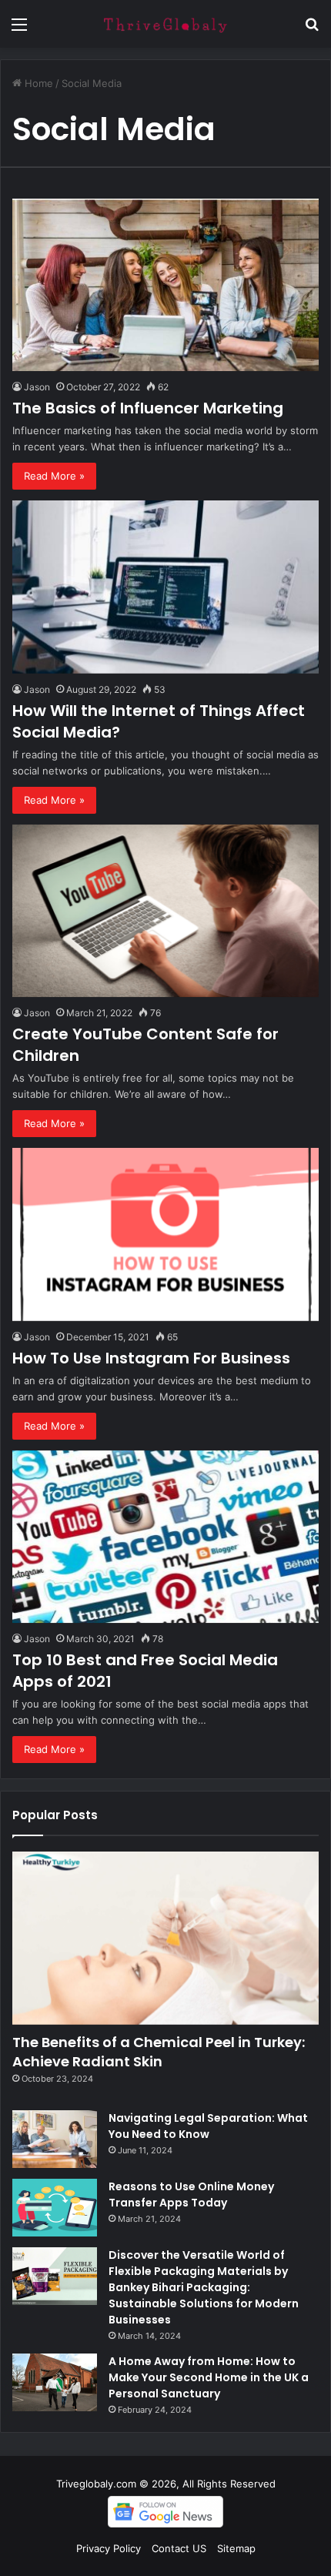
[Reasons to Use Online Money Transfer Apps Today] (55, 2208)
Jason (37, 387)
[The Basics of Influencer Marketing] (165, 285)
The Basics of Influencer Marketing (148, 408)
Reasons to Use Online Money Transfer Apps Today (191, 2195)
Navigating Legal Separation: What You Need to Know (208, 2126)
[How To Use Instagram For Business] (165, 1234)
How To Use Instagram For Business (151, 1358)
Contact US (179, 2548)
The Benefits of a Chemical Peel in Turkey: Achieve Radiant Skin (159, 2052)
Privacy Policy (109, 2548)
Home (37, 83)
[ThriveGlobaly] (165, 24)
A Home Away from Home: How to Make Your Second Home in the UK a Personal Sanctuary (209, 2377)
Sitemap (236, 2548)
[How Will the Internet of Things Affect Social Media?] (165, 587)
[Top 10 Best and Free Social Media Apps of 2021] (165, 1537)
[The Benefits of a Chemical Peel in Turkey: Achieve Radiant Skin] (165, 1938)
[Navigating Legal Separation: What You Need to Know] (55, 2139)
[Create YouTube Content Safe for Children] (165, 911)
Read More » (54, 476)
